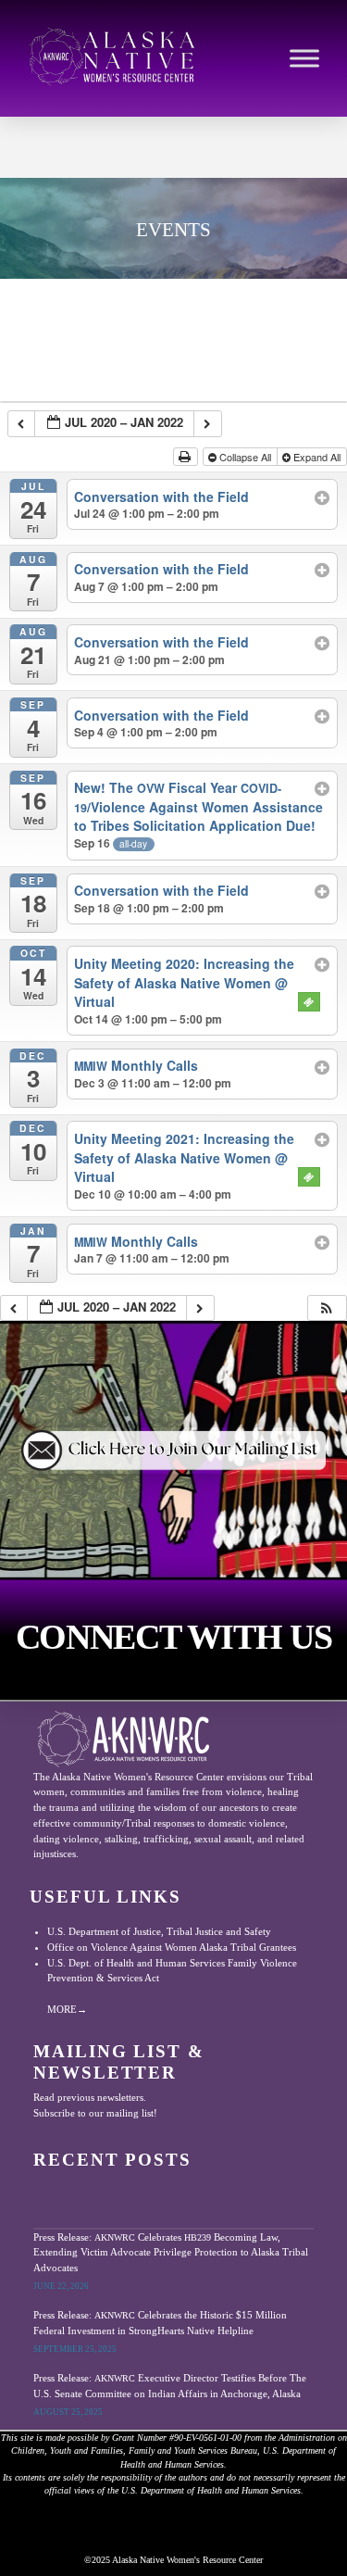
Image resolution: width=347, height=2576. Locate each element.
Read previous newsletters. (90, 2097)
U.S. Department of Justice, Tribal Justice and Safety (159, 1931)
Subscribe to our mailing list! (95, 2113)
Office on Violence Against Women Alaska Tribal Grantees (172, 1947)
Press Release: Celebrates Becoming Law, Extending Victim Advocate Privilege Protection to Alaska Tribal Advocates (171, 2252)
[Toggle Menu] (304, 58)
